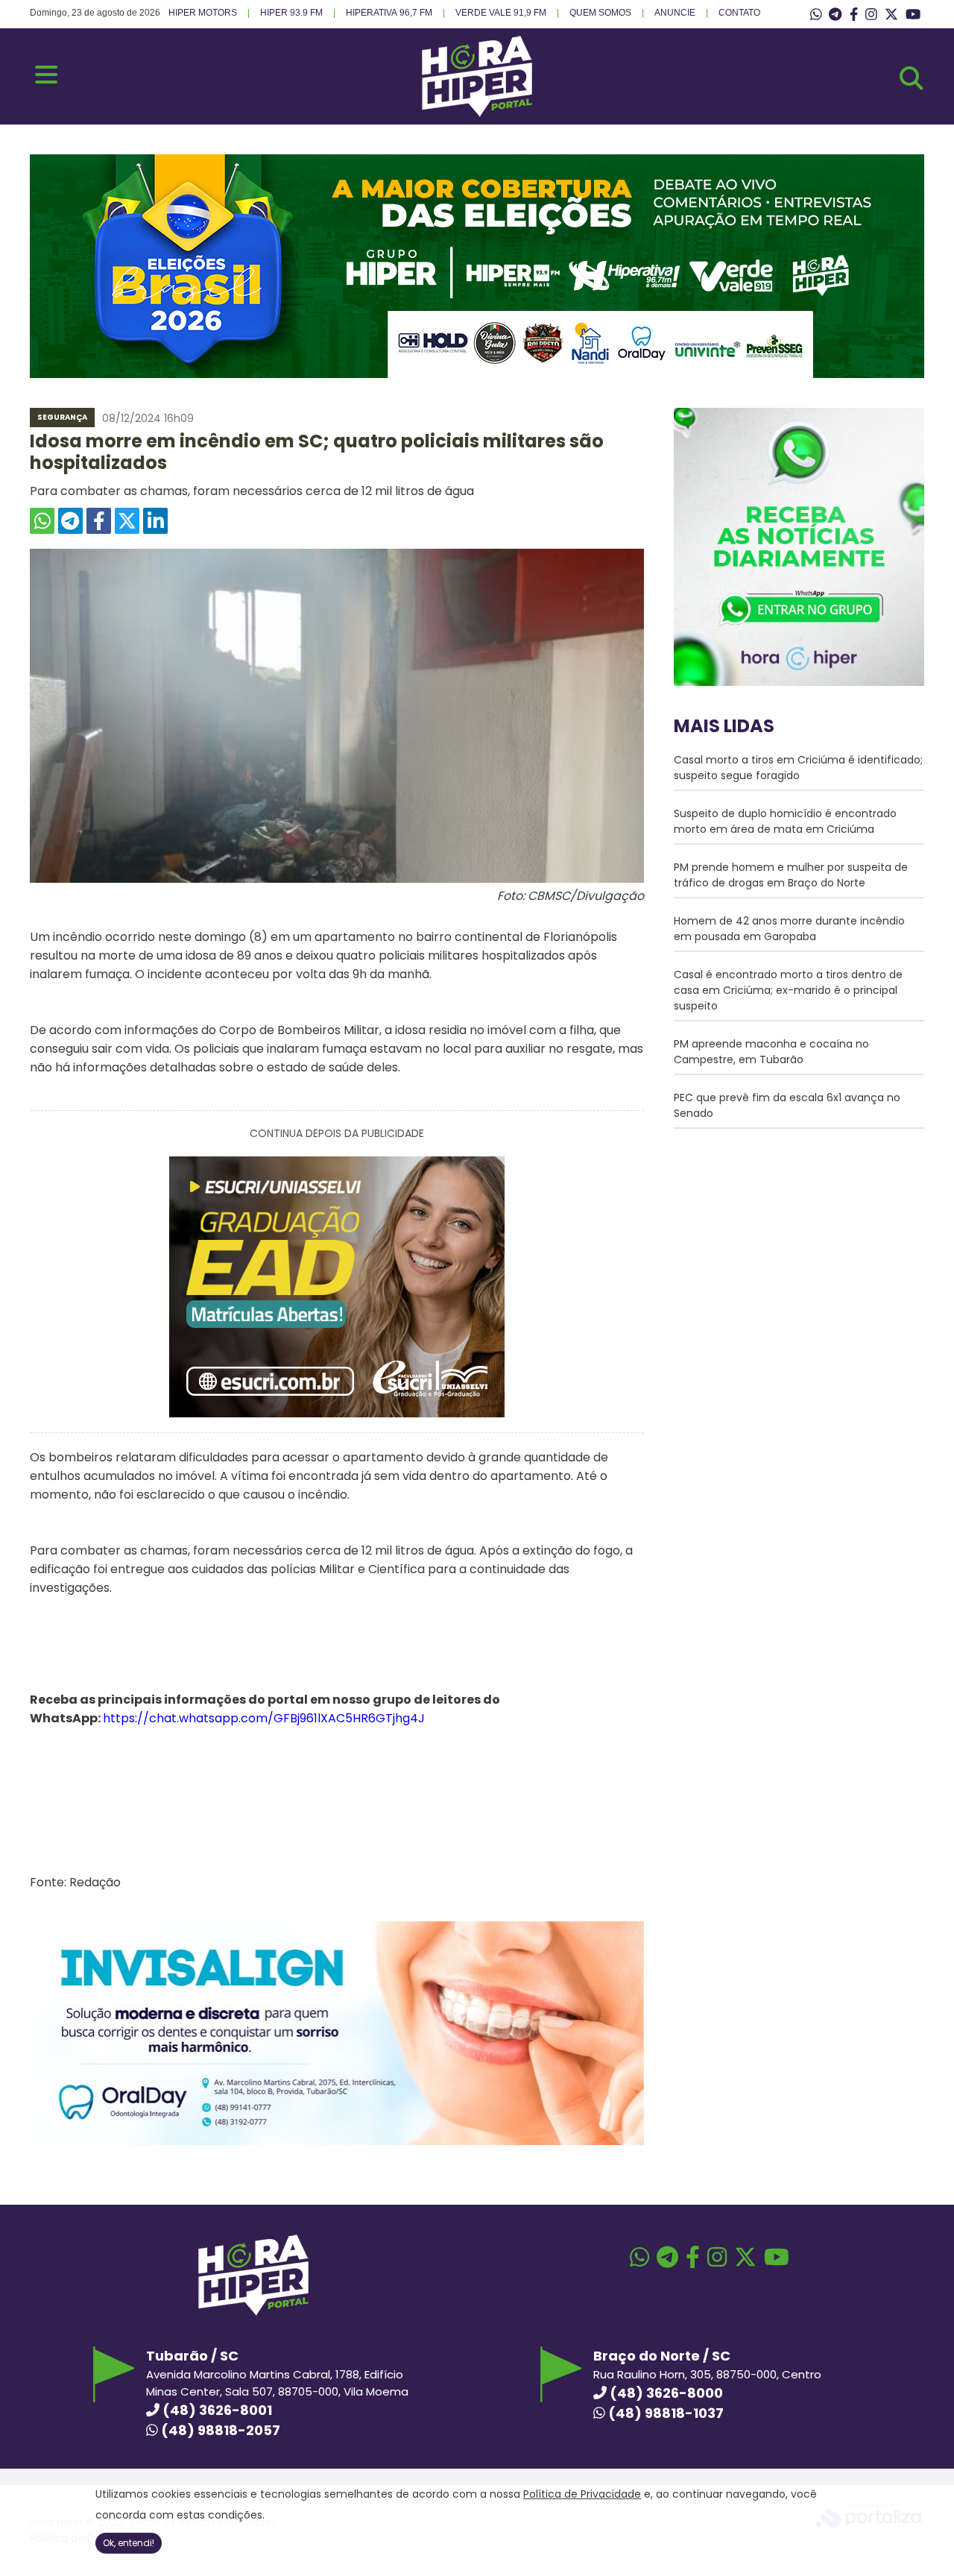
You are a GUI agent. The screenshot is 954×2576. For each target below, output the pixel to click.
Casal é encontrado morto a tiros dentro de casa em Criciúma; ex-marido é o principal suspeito (788, 990)
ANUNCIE (675, 13)
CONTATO (739, 13)
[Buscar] (912, 78)
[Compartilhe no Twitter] (127, 521)
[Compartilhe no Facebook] (99, 521)
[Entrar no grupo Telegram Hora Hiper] (835, 15)
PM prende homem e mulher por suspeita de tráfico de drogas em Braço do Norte (791, 875)
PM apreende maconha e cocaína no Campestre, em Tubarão (771, 1052)
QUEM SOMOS (600, 13)
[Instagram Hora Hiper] (871, 15)
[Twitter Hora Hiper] (891, 15)
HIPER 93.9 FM (291, 13)
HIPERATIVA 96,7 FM (389, 13)
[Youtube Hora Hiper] (913, 15)
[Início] (477, 113)
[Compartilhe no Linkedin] (155, 521)
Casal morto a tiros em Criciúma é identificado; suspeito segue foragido (798, 768)
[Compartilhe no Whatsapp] (42, 521)
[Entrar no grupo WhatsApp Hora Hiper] (816, 15)
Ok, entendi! (129, 2543)
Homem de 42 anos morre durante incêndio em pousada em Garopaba (789, 929)
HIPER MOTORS (203, 13)
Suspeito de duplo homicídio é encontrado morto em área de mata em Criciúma (785, 821)
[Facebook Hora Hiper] (854, 15)
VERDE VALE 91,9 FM (501, 13)
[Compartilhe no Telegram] (70, 521)
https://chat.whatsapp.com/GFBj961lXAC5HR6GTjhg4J (264, 1718)
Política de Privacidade (582, 2494)
